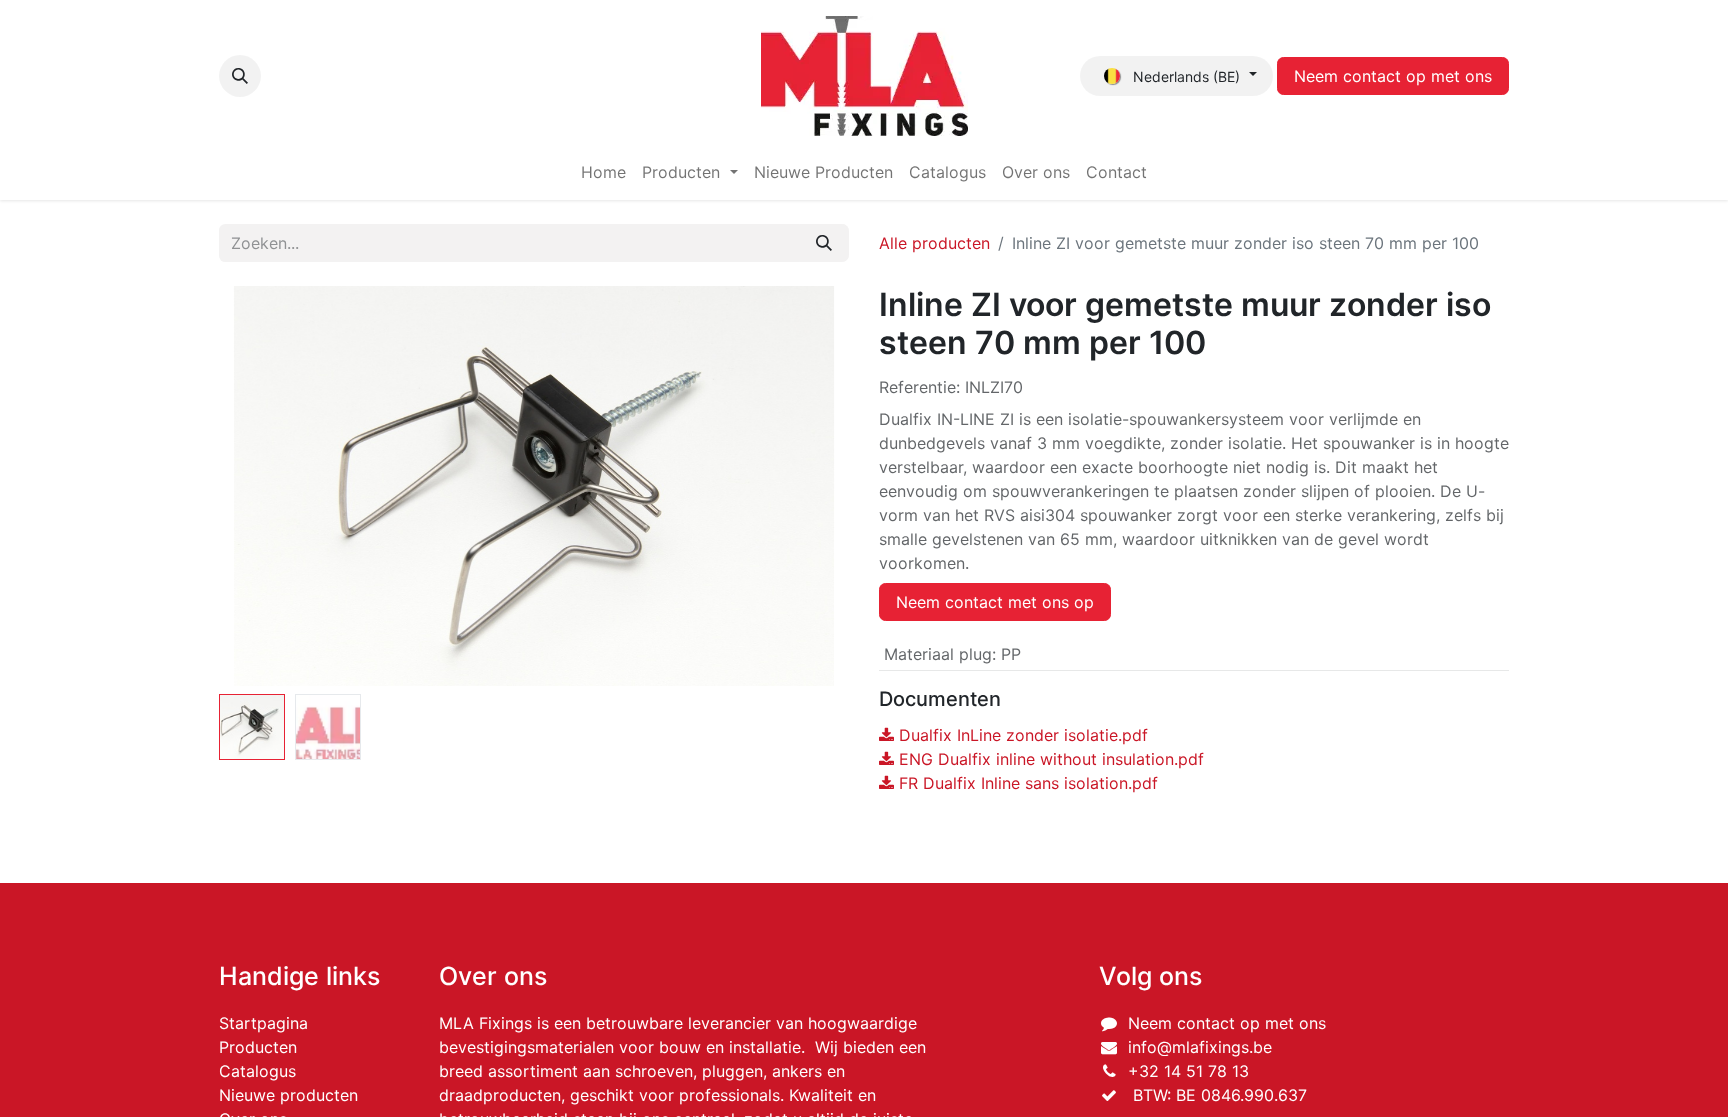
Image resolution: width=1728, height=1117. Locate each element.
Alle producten (934, 243)
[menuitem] (603, 172)
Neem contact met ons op (995, 602)
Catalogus (257, 1071)
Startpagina (263, 1023)
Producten (258, 1047)
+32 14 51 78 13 (1188, 1071)
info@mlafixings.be (1200, 1047)
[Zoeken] (824, 243)
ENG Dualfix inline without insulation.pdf (1049, 759)
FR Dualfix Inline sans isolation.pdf (1026, 783)
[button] (240, 76)
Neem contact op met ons (1393, 76)
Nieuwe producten (288, 1095)
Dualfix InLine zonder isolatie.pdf (1021, 735)
